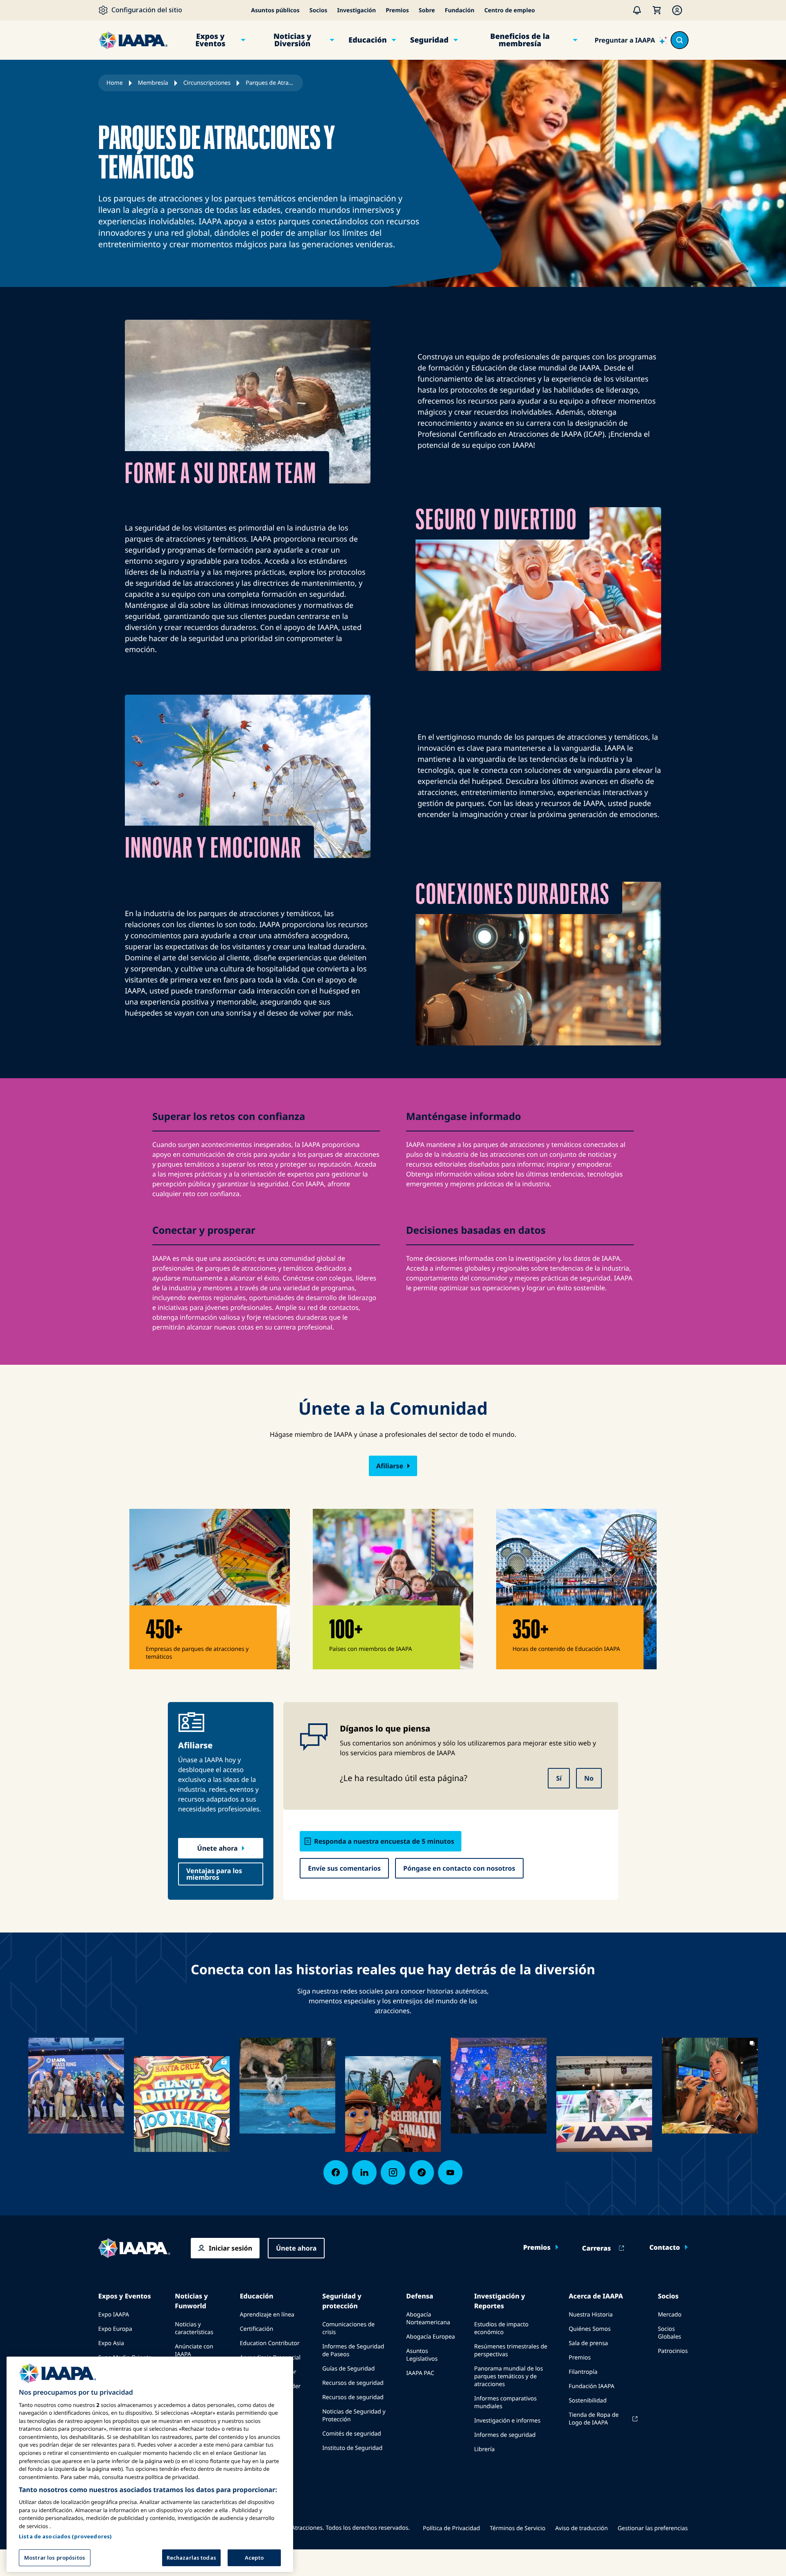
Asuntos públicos (275, 10)
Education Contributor (270, 2343)
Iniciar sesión (230, 2248)
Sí (559, 1778)
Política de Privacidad (451, 2528)
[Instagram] (393, 2172)
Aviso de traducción (581, 2528)
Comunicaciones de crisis (348, 2328)
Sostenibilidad (588, 2401)
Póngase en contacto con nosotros (459, 1868)
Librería (484, 2449)
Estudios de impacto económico (501, 2328)
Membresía (153, 83)
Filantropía (583, 2372)
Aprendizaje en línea (267, 2315)
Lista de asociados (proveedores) (65, 2536)
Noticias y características (194, 2328)
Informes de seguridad (505, 2435)
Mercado (670, 2315)
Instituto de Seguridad (352, 2448)
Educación (368, 40)
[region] (150, 2464)
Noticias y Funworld (191, 2301)
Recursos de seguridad (353, 2383)
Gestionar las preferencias (653, 2528)
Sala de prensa (588, 2343)
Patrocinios (673, 2351)
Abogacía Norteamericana (428, 2319)
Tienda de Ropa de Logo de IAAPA (594, 2419)
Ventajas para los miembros (214, 1874)
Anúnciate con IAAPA (194, 2350)
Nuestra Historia (591, 2315)
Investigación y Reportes (499, 2301)
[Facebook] (336, 2172)
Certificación (257, 2329)
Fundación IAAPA (591, 2386)
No (589, 1778)
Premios (397, 10)
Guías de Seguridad (348, 2369)
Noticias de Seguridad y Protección (354, 2416)
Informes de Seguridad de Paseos (353, 2350)
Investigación (356, 10)
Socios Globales (670, 2333)
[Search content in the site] (680, 40)
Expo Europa (115, 2329)
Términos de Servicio (517, 2528)
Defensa (420, 2296)
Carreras (596, 2248)
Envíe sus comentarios (344, 1868)
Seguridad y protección (342, 2301)
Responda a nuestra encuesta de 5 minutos (384, 1841)
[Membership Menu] (677, 10)
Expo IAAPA (114, 2315)
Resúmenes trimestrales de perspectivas (511, 2350)
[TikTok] (422, 2172)
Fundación (459, 10)
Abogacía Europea (430, 2337)
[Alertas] (637, 10)
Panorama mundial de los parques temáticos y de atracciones (508, 2376)
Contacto (665, 2247)
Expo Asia (111, 2343)
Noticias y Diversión (292, 40)
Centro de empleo (510, 10)
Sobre (427, 10)
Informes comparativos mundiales (505, 2402)
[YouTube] (450, 2172)
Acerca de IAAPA (596, 2296)
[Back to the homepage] (134, 2248)
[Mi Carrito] (657, 10)
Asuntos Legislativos (422, 2355)
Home (115, 83)
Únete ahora (218, 1848)
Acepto (254, 2557)
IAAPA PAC (420, 2373)
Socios (318, 10)
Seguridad (429, 40)
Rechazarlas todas (191, 2557)
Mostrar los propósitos (55, 2557)
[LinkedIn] (364, 2172)
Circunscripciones (207, 83)
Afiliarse (390, 1466)
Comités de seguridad (352, 2434)
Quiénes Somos (589, 2329)
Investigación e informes (507, 2421)
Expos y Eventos (210, 40)
